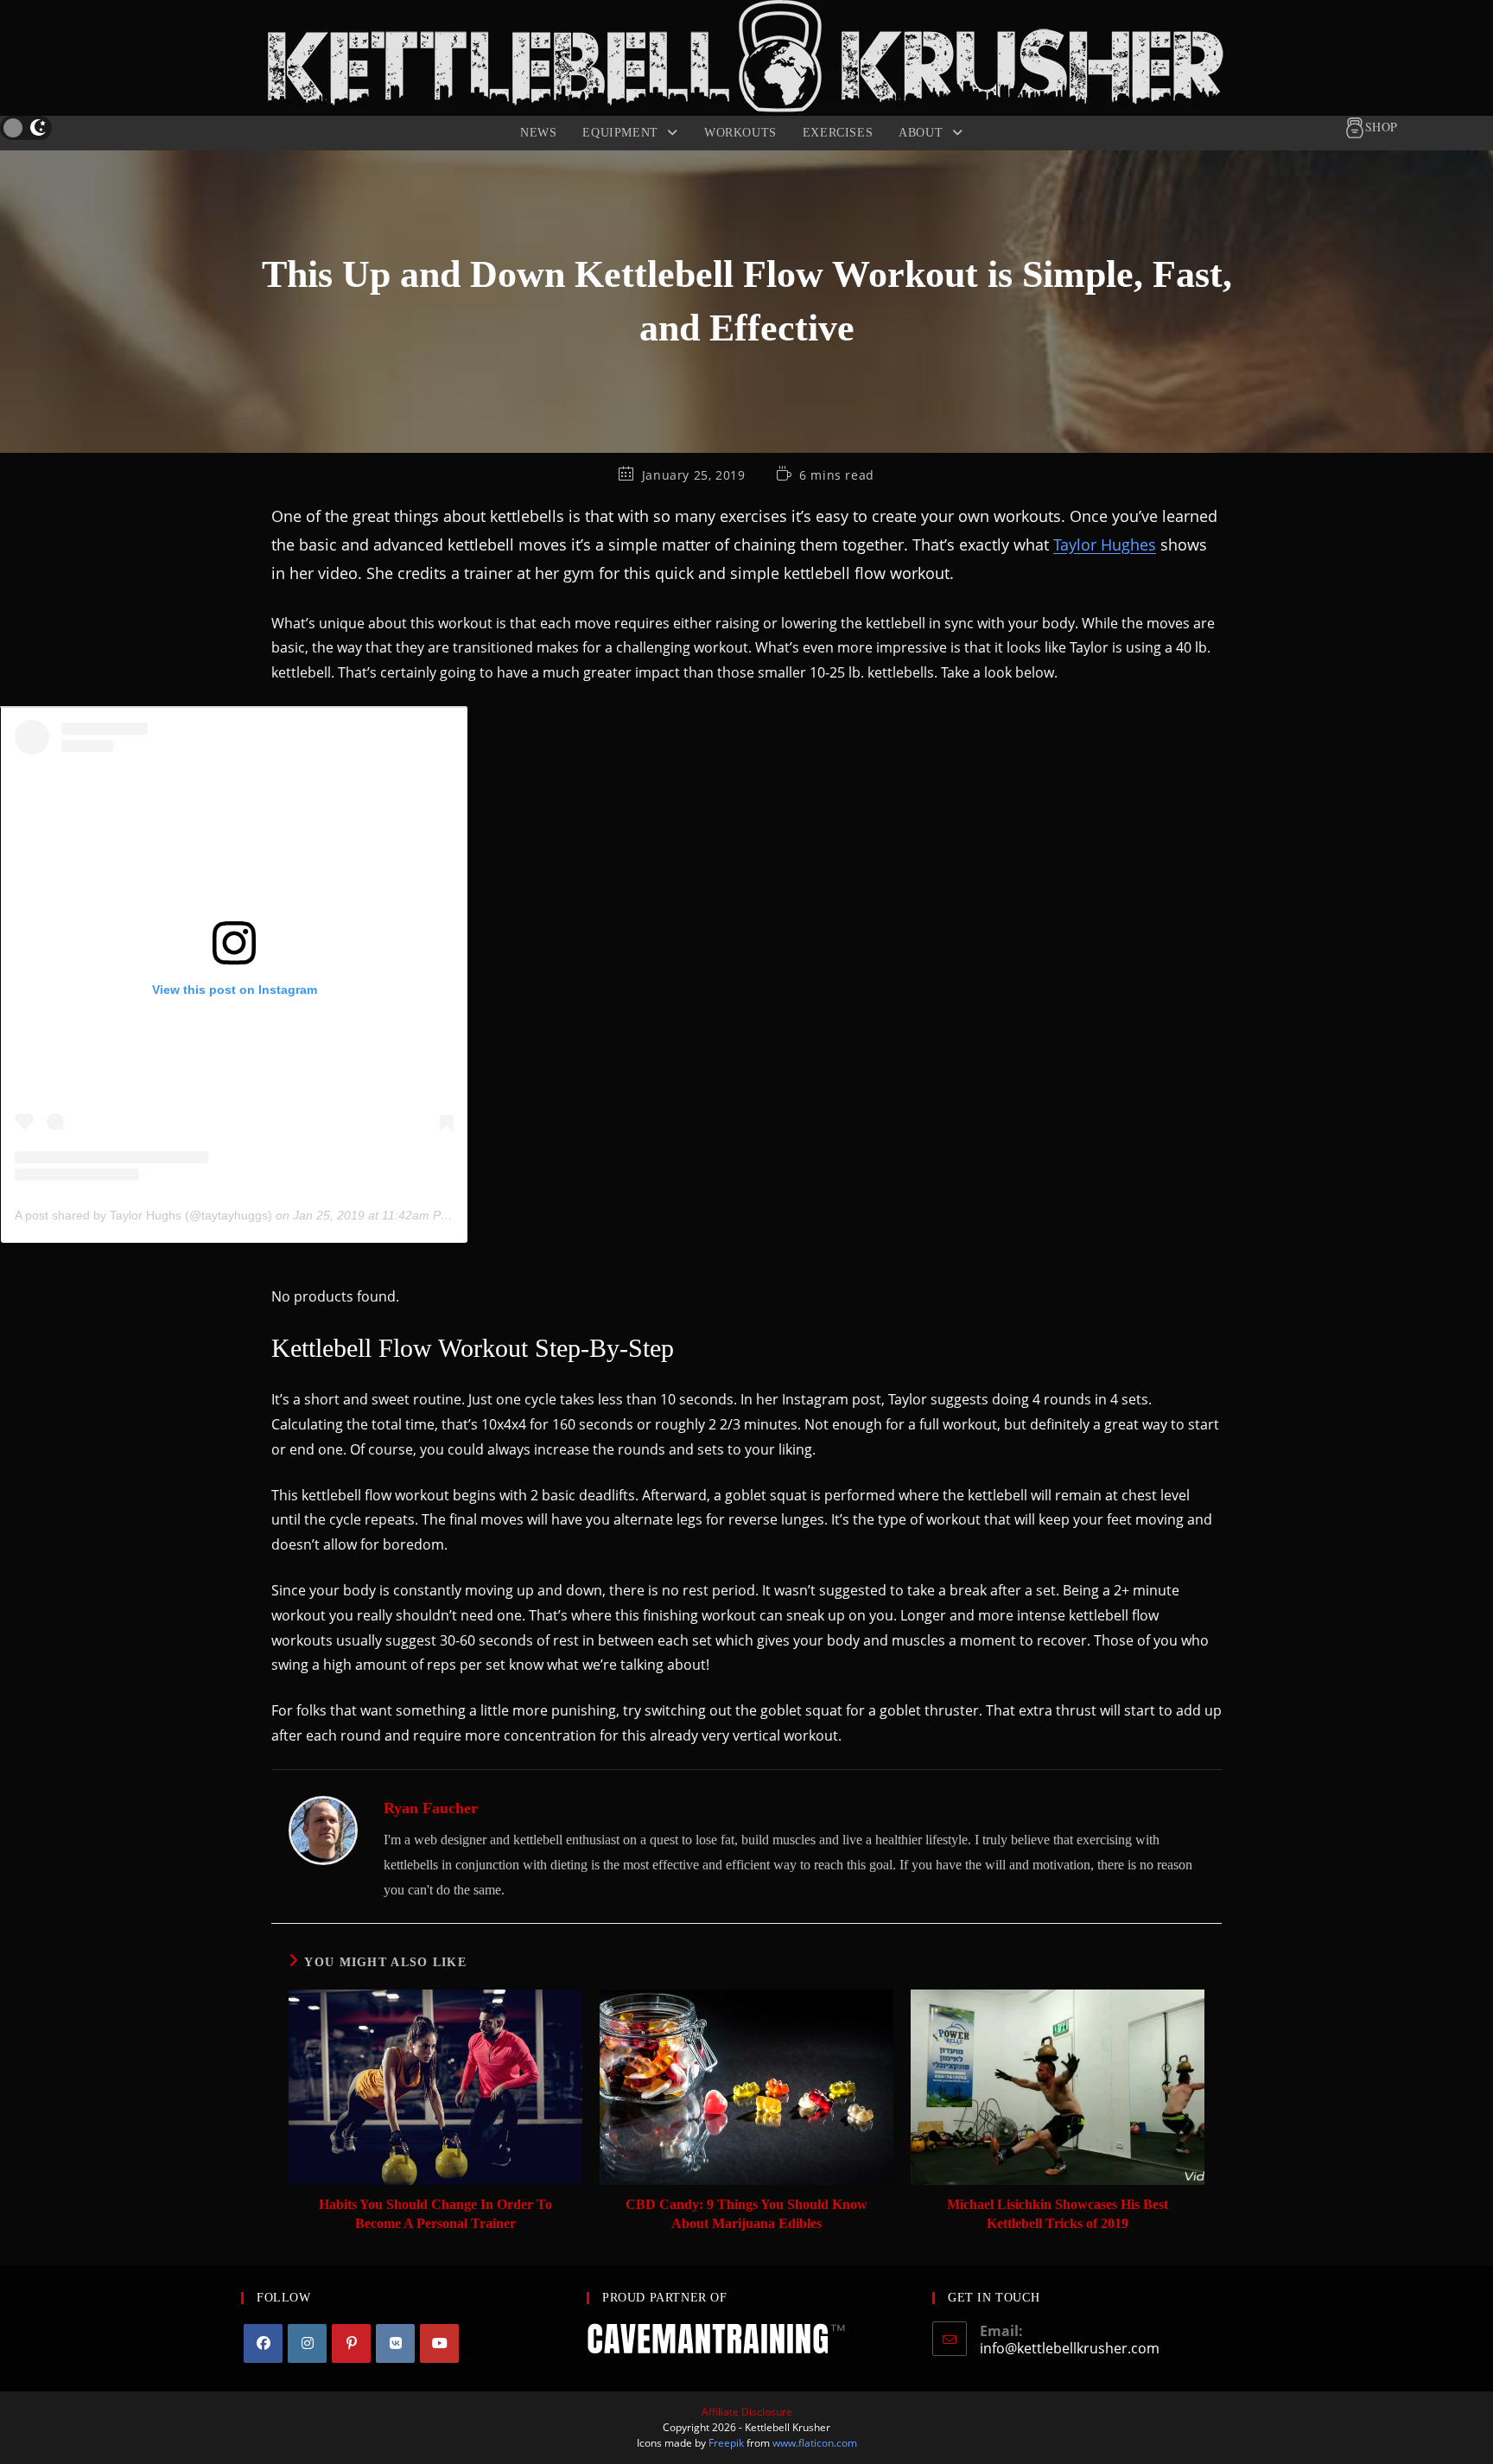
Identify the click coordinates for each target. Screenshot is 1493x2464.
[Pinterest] (351, 2343)
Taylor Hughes (1105, 544)
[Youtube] (439, 2343)
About (923, 133)
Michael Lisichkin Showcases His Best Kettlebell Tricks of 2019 (1058, 2214)
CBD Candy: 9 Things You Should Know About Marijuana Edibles (746, 2214)
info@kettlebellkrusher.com (1070, 2348)
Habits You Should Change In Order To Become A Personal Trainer (435, 2214)
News (538, 133)
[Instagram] (307, 2343)
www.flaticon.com (815, 2443)
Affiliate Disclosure (747, 2412)
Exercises (838, 133)
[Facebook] (263, 2343)
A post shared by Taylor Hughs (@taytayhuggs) (143, 1215)
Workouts (740, 133)
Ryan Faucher (431, 1808)
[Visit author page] (323, 1829)
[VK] (395, 2343)
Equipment (622, 133)
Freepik (726, 2443)
